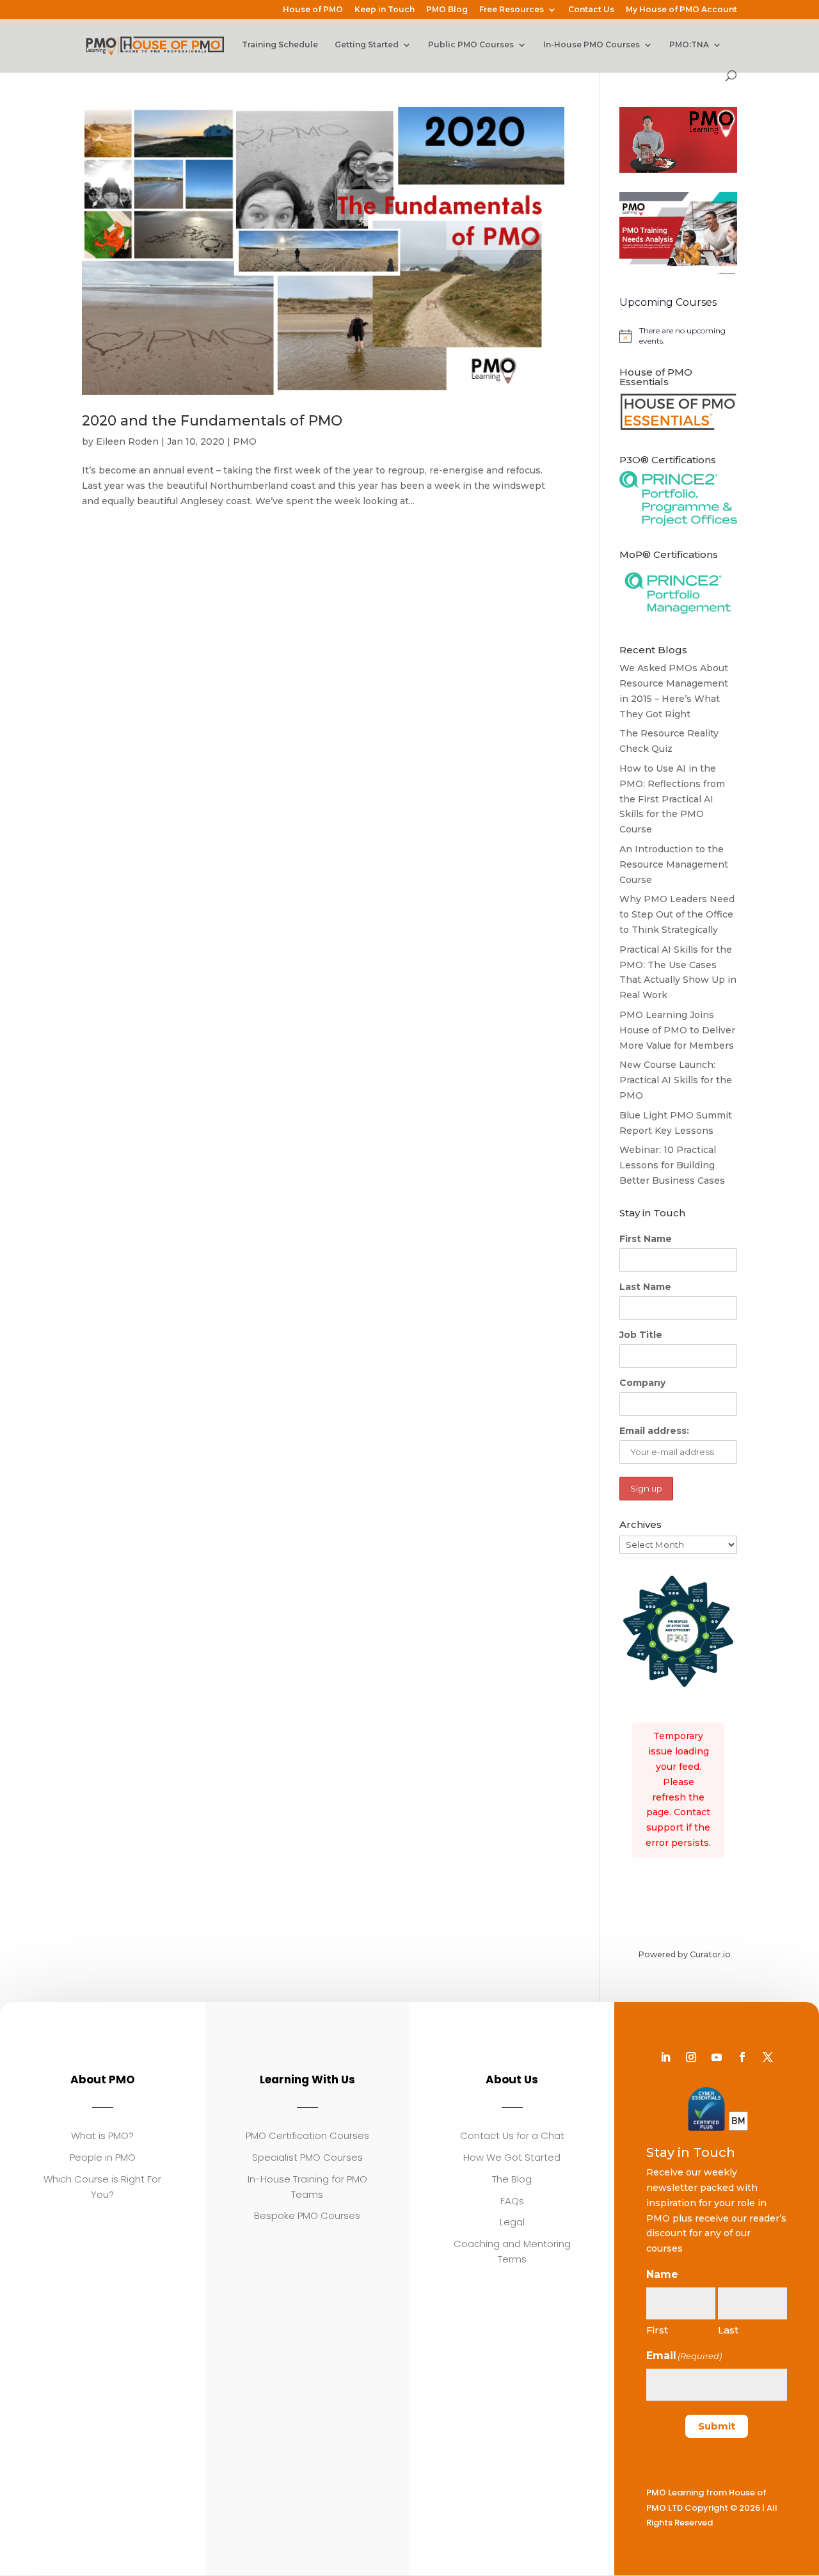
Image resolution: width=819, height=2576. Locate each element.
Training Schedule (280, 45)
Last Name (645, 1287)
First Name (646, 1239)
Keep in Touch (385, 10)
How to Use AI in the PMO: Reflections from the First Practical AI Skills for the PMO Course (672, 799)
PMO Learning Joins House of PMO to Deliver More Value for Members (677, 1030)
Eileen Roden (127, 441)
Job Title (641, 1335)
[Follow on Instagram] (691, 2057)
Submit (717, 2426)
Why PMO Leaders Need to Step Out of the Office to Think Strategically (677, 914)
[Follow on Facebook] (742, 2057)
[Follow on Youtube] (717, 2057)
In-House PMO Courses (592, 45)
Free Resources (512, 10)
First (657, 2330)
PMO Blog (447, 10)
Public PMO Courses (471, 45)
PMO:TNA (689, 45)
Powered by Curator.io (684, 1954)
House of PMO (313, 10)
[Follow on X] (768, 2057)
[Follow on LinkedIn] (665, 2057)
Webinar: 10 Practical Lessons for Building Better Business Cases (672, 1165)
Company (642, 1383)
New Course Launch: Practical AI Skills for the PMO (676, 1080)
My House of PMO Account (681, 10)
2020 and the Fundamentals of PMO (212, 421)
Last (728, 2330)
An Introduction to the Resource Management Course (674, 864)
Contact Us (591, 10)
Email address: (654, 1431)
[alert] (678, 336)
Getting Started (367, 45)
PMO (245, 441)
